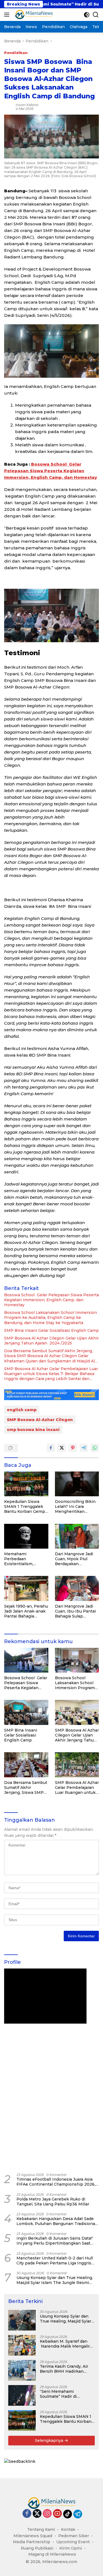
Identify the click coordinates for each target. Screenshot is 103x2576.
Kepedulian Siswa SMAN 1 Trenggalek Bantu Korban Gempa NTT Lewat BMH (26, 1507)
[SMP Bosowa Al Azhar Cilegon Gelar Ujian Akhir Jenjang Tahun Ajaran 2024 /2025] (77, 1712)
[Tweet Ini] (62, 1448)
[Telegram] (78, 2514)
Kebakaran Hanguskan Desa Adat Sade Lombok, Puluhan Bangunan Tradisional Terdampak (56, 2221)
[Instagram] (47, 2514)
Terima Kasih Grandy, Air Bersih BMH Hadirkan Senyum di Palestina (64, 2369)
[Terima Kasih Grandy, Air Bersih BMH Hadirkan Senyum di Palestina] (22, 2370)
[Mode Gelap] (87, 15)
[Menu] (8, 15)
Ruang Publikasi (37, 2548)
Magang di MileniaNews (52, 2554)
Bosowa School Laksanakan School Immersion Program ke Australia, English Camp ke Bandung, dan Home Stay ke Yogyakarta (51, 1317)
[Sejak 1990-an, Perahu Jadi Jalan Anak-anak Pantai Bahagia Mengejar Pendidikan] (26, 1588)
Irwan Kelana (27, 105)
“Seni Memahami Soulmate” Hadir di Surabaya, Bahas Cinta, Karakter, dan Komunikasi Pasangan (65, 2394)
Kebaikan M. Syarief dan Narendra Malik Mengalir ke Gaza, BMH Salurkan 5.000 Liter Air (65, 2344)
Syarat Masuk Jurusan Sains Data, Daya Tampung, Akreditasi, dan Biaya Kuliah (55, 2162)
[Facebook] (27, 2514)
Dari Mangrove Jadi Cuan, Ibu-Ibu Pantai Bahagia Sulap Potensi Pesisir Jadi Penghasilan (75, 1611)
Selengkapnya (50, 2440)
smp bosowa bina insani (33, 1430)
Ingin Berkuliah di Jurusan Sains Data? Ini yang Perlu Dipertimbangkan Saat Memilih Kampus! (55, 2241)
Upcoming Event (73, 2542)
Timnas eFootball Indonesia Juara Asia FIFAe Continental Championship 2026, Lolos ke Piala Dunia (56, 2182)
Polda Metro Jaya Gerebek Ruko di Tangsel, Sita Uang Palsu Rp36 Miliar (53, 2202)
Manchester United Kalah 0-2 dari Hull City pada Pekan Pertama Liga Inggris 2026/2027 (55, 2261)
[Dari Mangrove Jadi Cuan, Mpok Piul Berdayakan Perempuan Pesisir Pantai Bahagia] (77, 1536)
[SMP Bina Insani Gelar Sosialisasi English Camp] (26, 1712)
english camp (22, 1410)
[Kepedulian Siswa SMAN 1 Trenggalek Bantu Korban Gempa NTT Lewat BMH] (26, 1484)
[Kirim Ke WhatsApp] (95, 1448)
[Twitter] (37, 2514)
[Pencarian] (96, 15)
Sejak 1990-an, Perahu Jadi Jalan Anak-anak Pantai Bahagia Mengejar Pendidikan (26, 1611)
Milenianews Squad (33, 2536)
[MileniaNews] (33, 15)
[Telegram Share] (84, 1448)
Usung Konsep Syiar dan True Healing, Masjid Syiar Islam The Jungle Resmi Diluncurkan (55, 2280)
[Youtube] (57, 2514)
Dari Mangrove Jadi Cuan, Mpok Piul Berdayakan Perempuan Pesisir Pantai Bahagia (74, 1559)
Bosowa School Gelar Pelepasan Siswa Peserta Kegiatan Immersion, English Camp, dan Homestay (51, 471)
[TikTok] (68, 2514)
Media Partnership (32, 2542)
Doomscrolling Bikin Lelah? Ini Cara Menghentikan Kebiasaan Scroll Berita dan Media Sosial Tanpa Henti (75, 1507)
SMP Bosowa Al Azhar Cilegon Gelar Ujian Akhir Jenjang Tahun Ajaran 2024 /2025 (51, 1341)
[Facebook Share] (51, 1448)
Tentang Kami (41, 2529)
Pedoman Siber (74, 2536)
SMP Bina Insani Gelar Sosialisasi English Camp (51, 1330)
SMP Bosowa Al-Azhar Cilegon (40, 1420)
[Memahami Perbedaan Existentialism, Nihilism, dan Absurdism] (26, 1536)
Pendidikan (16, 53)
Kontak (68, 2529)
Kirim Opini (71, 2548)
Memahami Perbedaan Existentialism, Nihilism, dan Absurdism (19, 1559)
